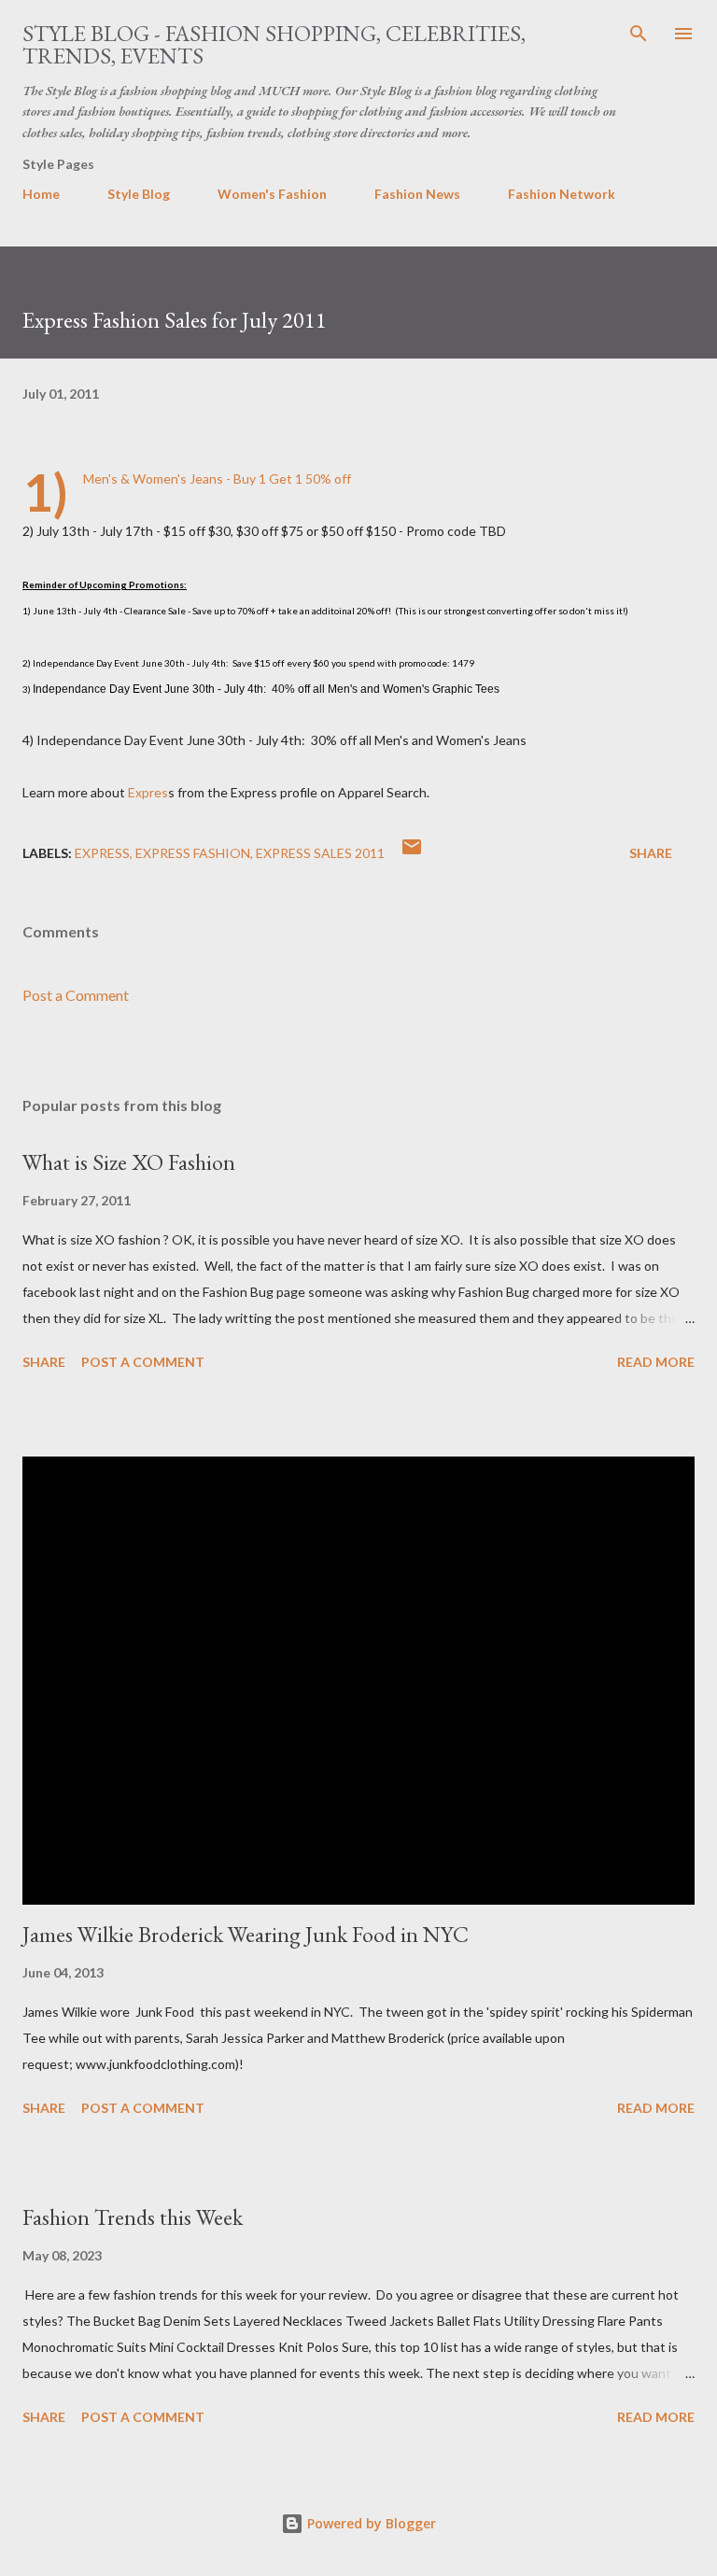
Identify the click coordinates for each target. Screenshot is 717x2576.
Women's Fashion (272, 194)
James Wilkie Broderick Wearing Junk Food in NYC (246, 1934)
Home (41, 194)
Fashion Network (562, 194)
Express (102, 853)
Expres (148, 792)
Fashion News (417, 194)
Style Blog (139, 194)
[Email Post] (412, 853)
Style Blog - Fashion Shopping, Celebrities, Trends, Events (274, 44)
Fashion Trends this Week (133, 2217)
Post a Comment (76, 995)
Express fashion (193, 853)
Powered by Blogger (370, 2523)
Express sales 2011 (320, 853)
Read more (656, 1362)
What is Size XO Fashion (129, 1162)
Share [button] (651, 853)
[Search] (639, 34)
